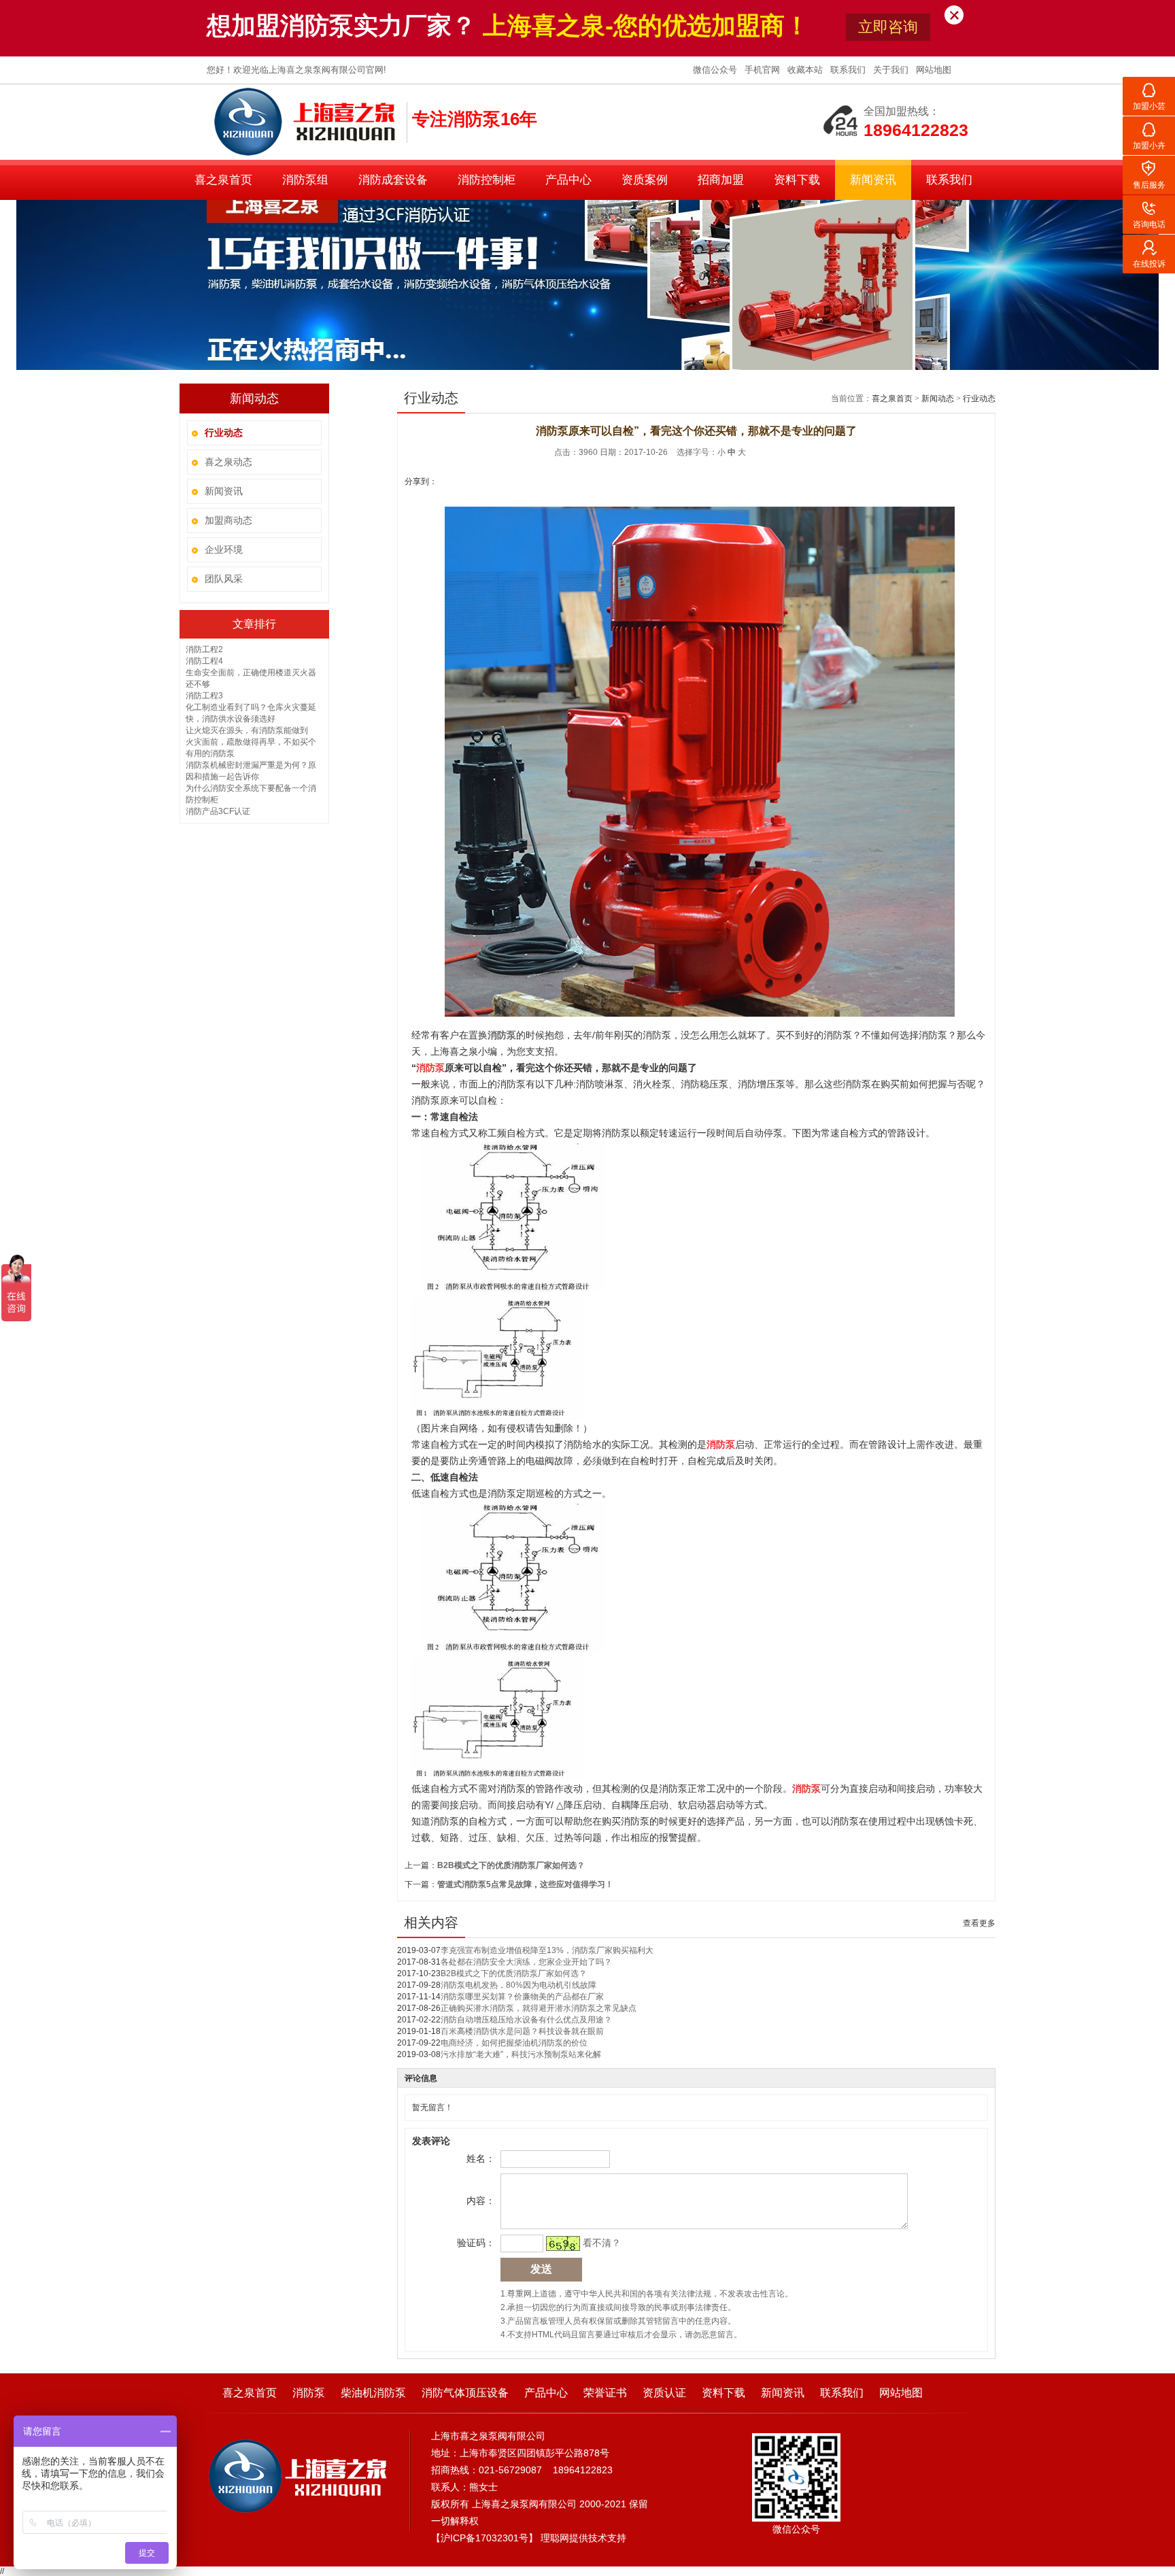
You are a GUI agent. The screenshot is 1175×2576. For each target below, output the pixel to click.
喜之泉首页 (223, 180)
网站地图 (934, 70)
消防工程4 (204, 661)
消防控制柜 (487, 180)
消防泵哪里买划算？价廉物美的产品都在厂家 (522, 1997)
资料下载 (797, 180)
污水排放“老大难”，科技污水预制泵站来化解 (521, 2054)
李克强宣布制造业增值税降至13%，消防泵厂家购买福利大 (547, 1950)
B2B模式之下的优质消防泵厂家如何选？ (511, 1865)
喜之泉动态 (228, 462)
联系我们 (849, 70)
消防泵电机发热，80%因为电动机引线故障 (518, 1985)
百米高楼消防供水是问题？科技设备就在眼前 (522, 2031)
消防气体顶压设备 (465, 2393)
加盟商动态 (228, 520)
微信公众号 (716, 70)
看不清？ (602, 2243)
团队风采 (224, 579)
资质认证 (664, 2393)
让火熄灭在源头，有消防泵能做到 (247, 730)
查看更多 (979, 1923)
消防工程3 (204, 696)
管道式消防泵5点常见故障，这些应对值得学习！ (525, 1884)
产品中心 (568, 180)
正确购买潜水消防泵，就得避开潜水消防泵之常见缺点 (539, 2008)
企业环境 (224, 549)
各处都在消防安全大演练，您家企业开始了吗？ (526, 1962)
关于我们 (892, 70)
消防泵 (309, 2393)
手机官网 (764, 70)
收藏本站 (806, 70)
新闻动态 (938, 399)
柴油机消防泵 (373, 2393)
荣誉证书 (605, 2393)
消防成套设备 (393, 180)
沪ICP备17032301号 (484, 2538)
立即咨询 (888, 27)
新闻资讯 (873, 180)
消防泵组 (305, 180)
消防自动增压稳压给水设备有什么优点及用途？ (526, 2020)
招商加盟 (721, 180)
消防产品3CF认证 (218, 811)
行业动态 (979, 399)
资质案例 (645, 180)
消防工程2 (204, 649)
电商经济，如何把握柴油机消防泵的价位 (514, 2043)
